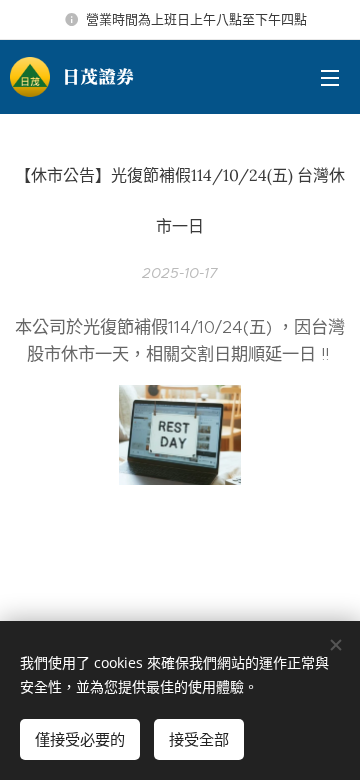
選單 (330, 77)
